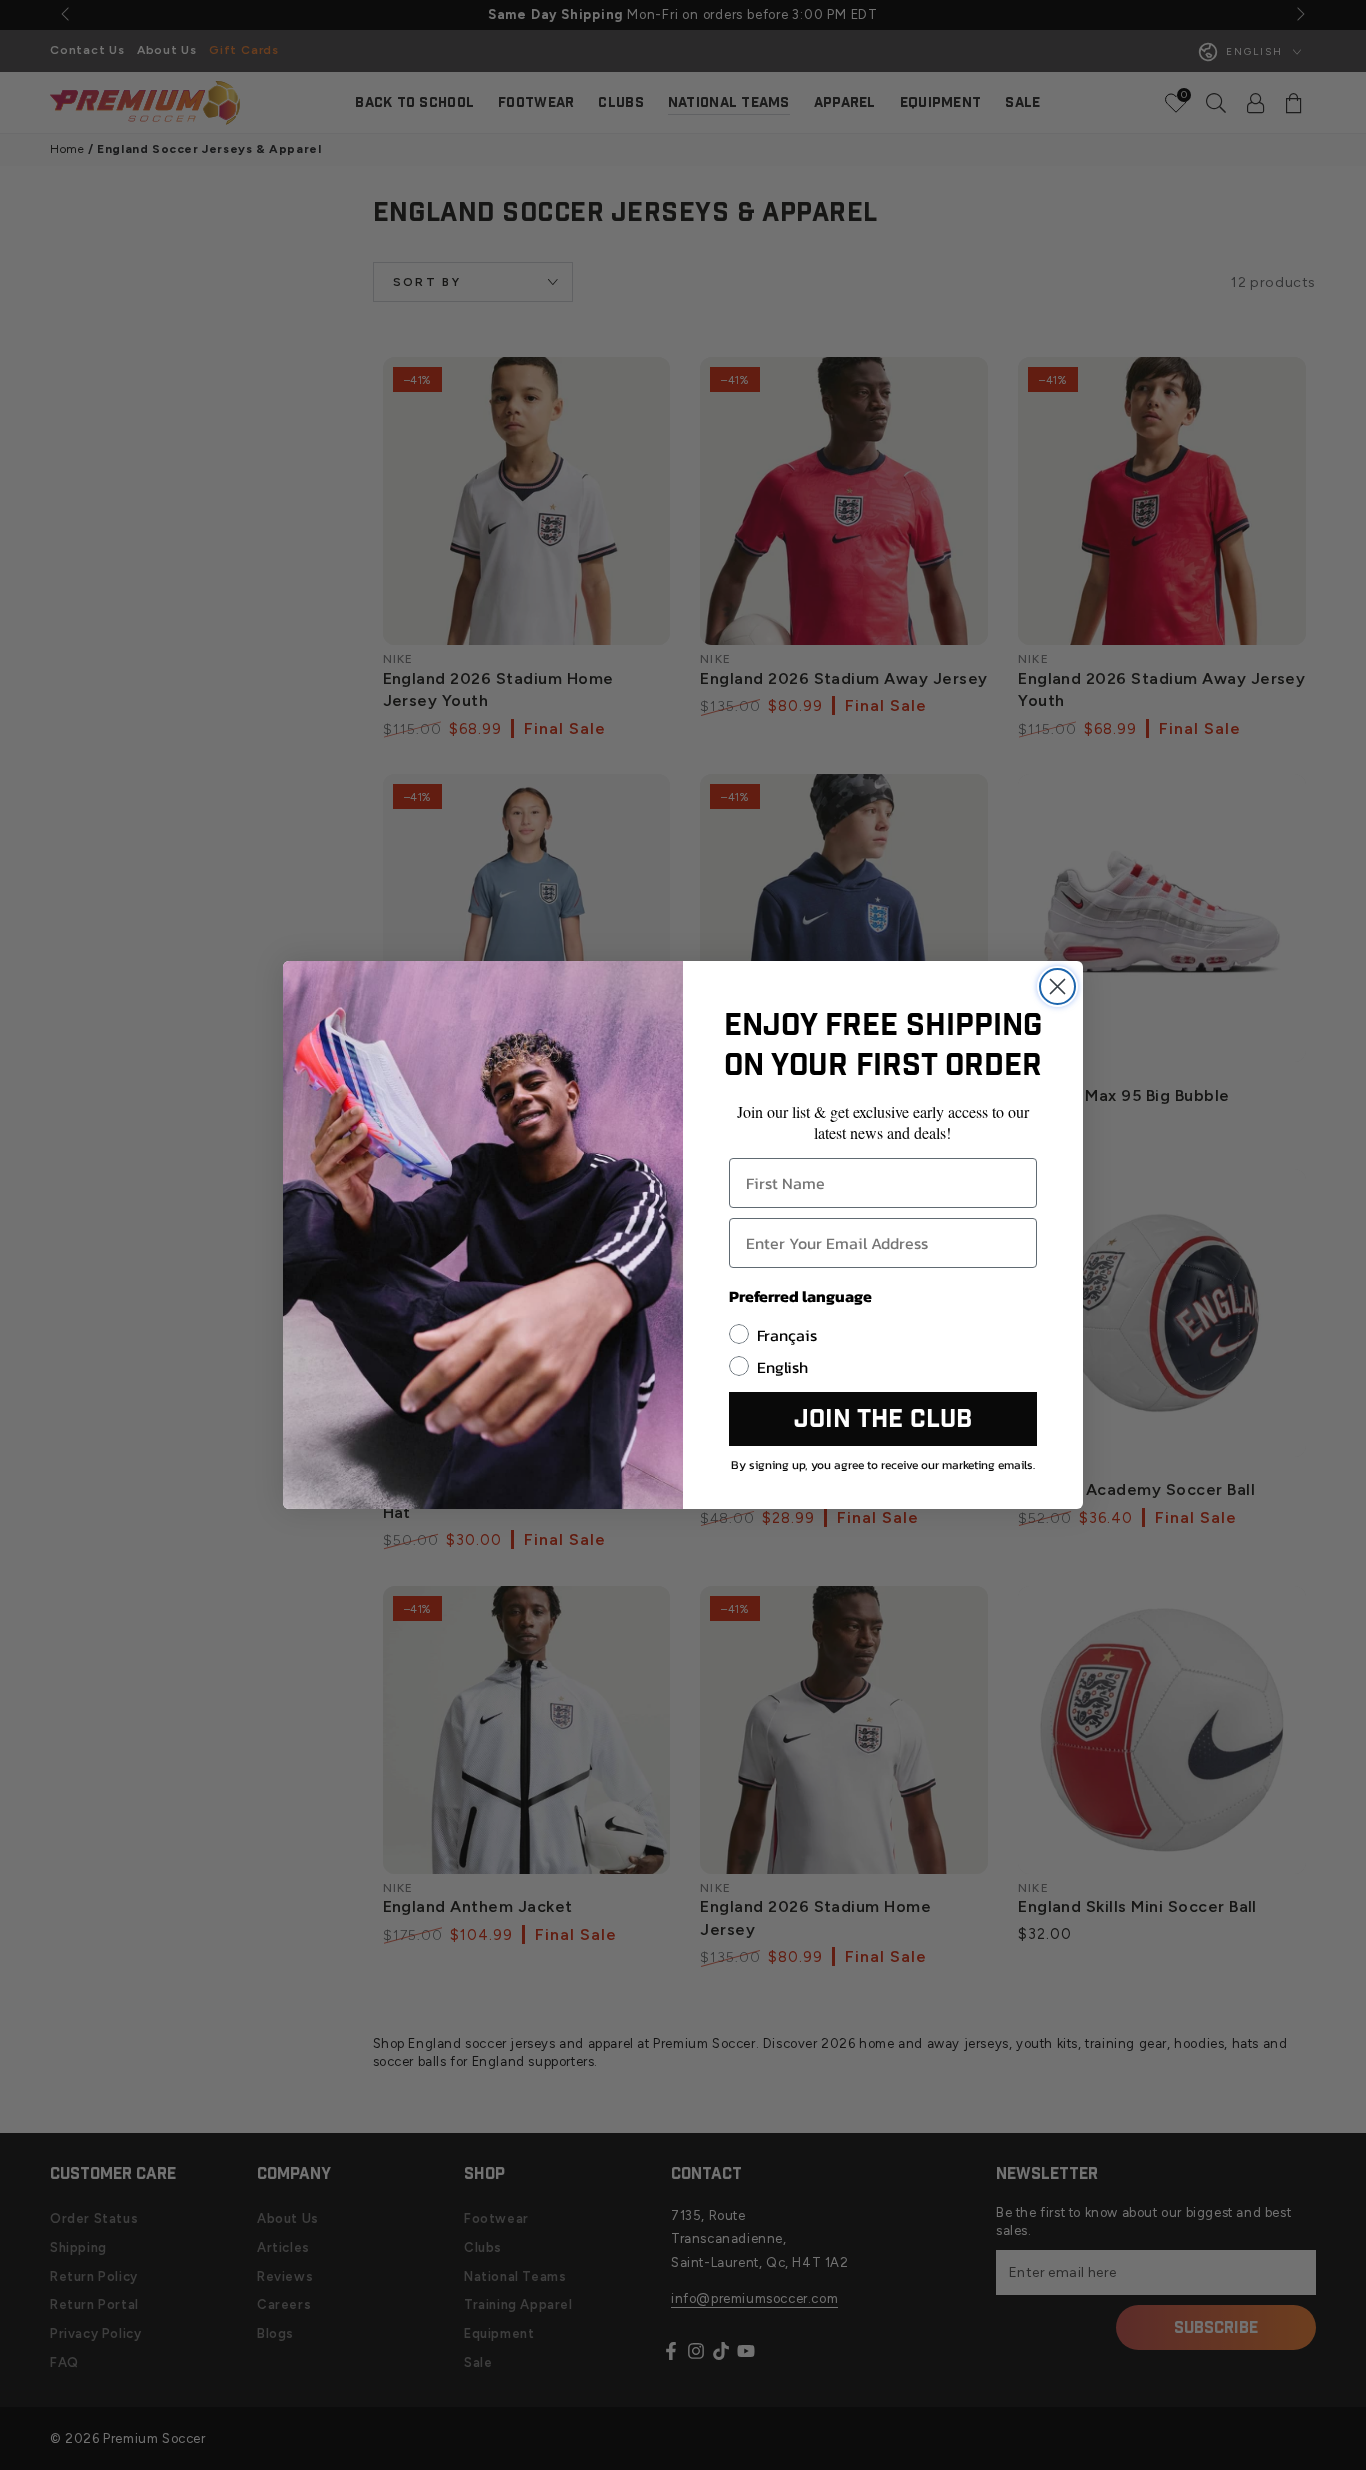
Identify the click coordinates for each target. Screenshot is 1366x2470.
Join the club (883, 1419)
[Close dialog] (1057, 986)
